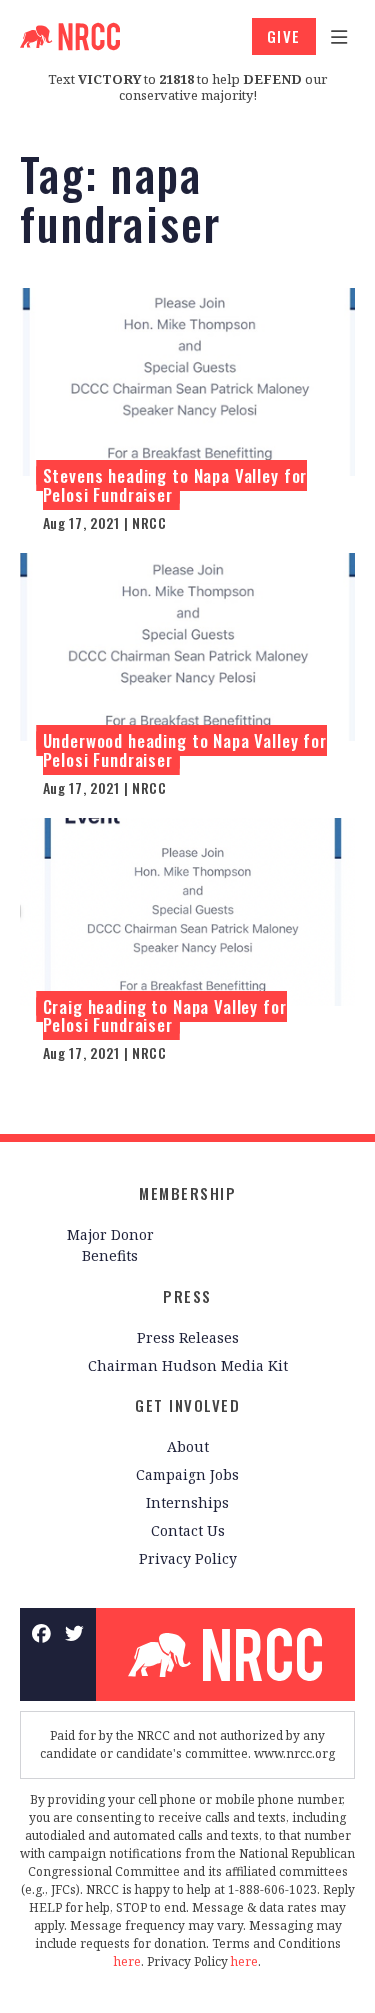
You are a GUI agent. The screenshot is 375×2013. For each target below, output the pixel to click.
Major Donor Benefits (110, 1245)
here (127, 1961)
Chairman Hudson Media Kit (188, 1365)
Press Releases (188, 1337)
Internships (187, 1502)
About (188, 1446)
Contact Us (188, 1530)
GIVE (284, 36)
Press (187, 1296)
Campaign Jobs (187, 1474)
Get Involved (187, 1405)
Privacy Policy (188, 1558)
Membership (187, 1193)
